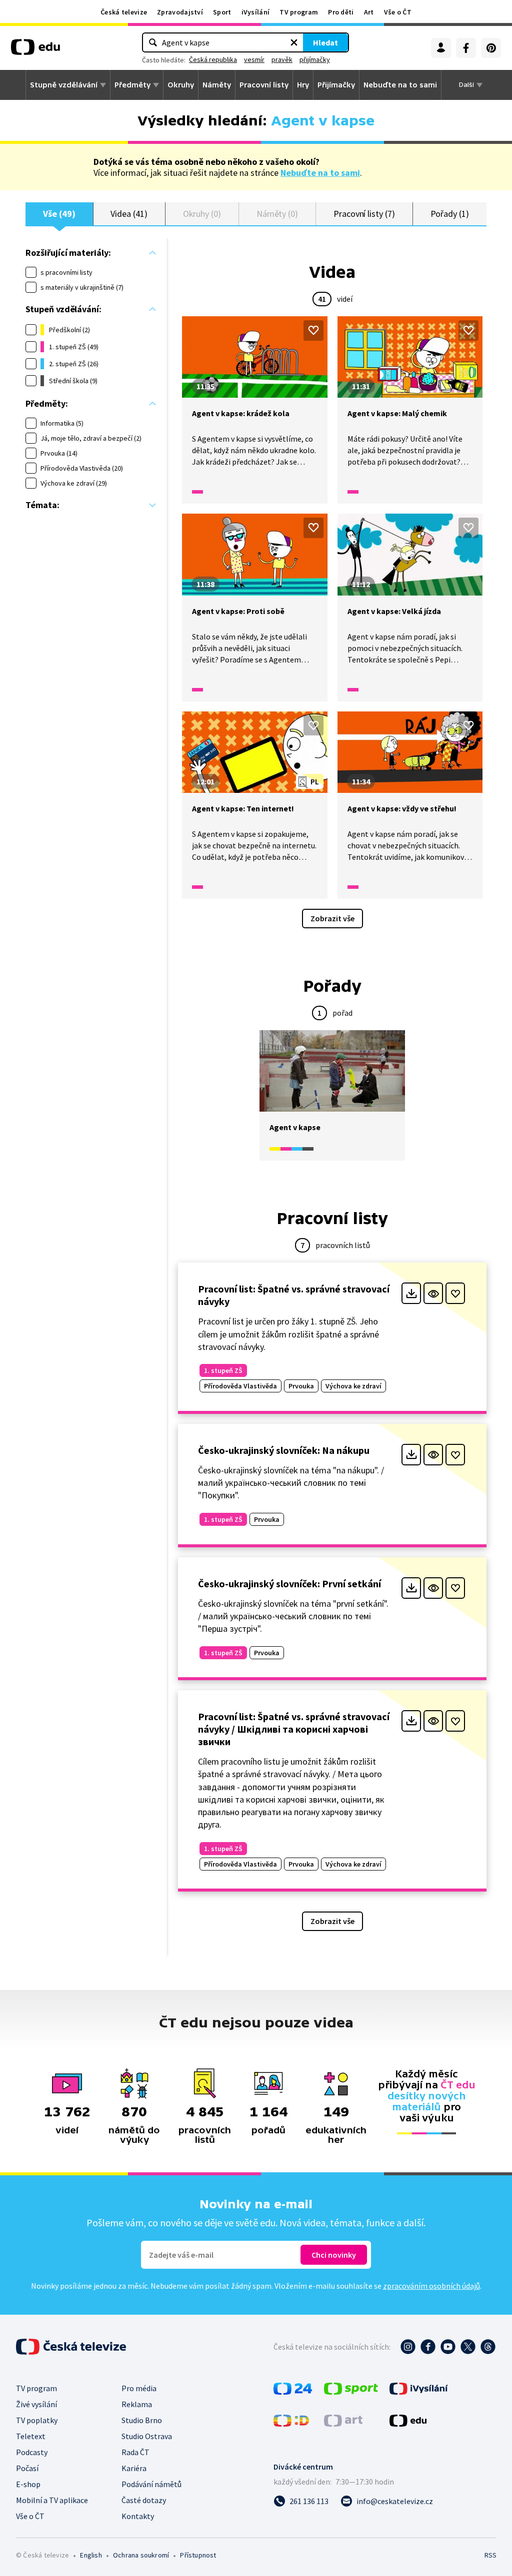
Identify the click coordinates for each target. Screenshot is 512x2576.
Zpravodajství (180, 12)
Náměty (217, 85)
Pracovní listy (264, 85)
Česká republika (213, 59)
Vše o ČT (398, 12)
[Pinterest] (491, 48)
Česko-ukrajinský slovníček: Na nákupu (284, 1450)
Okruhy (181, 85)
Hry (303, 85)
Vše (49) (59, 214)
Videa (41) (129, 214)
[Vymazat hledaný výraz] (294, 42)
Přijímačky (336, 85)
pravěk (282, 59)
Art (369, 12)
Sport (222, 12)
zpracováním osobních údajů (431, 2286)
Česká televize (124, 12)
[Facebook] (466, 48)
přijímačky (315, 59)
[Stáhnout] (411, 1293)
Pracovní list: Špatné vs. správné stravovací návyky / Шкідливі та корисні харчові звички (294, 1729)
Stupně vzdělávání (64, 85)
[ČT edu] (35, 50)
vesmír (254, 59)
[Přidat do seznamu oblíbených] (313, 330)
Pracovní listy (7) (364, 214)
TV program (299, 12)
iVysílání (256, 12)
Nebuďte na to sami (320, 173)
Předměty (132, 85)
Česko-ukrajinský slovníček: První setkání (289, 1584)
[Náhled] (433, 1293)
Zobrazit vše (332, 918)
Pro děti (341, 12)
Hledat (325, 42)
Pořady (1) (450, 214)
